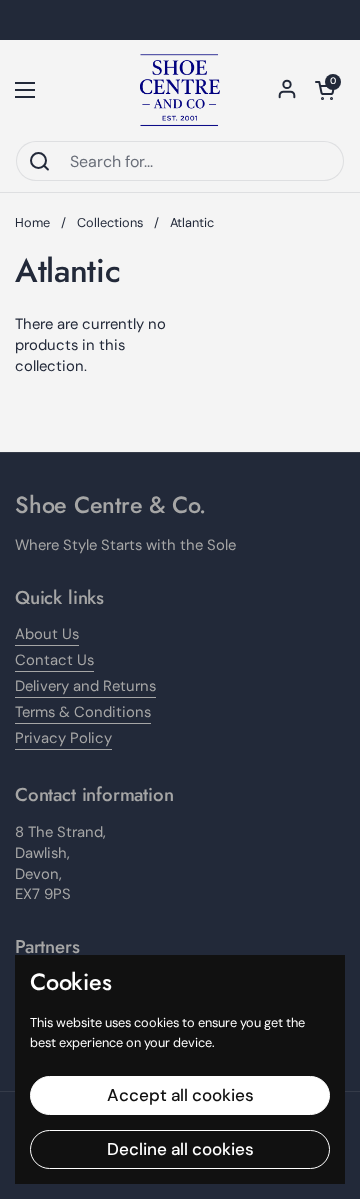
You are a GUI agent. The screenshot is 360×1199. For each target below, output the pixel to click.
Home (32, 222)
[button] (325, 90)
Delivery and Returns (85, 686)
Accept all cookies (180, 1095)
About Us (47, 634)
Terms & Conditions (83, 712)
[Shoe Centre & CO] (180, 90)
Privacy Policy (63, 738)
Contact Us (54, 660)
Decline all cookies (180, 1149)
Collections (110, 222)
